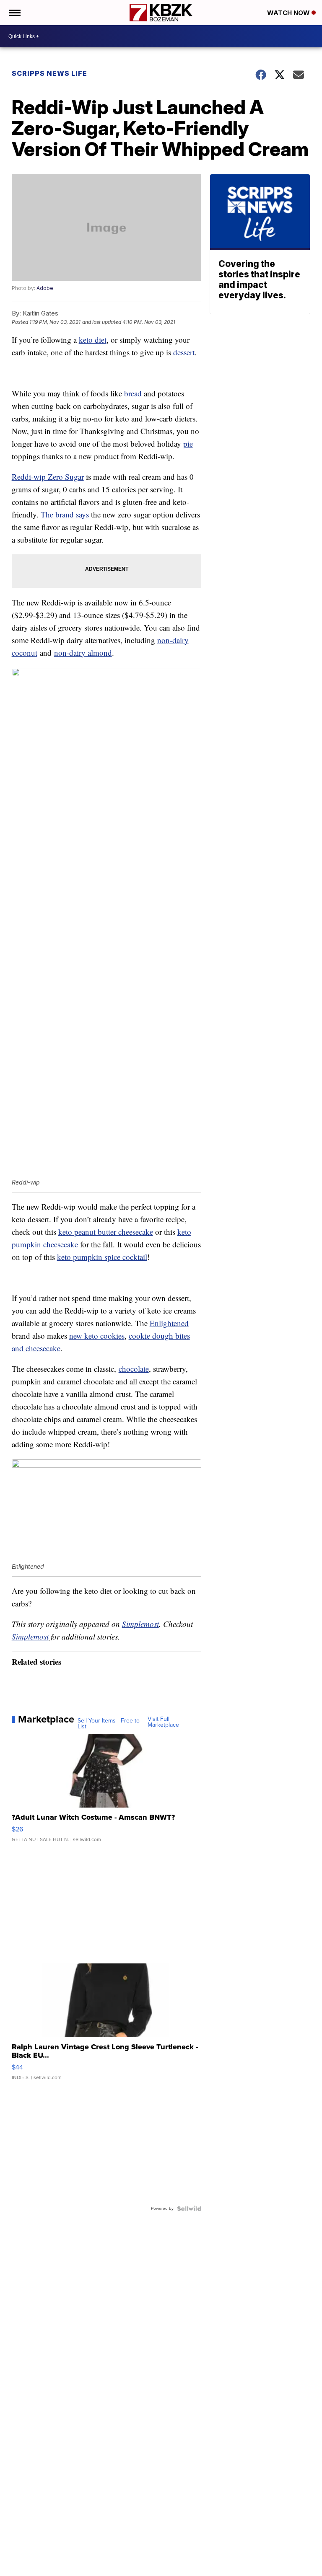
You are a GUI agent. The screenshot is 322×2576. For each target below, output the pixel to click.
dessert (184, 352)
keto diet (93, 340)
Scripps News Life (49, 73)
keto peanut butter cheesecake (106, 1232)
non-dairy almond (83, 653)
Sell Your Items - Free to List (109, 1724)
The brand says (65, 514)
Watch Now (289, 13)
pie (188, 444)
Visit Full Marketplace (163, 1722)
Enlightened (169, 1323)
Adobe (45, 288)
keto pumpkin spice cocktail (102, 1257)
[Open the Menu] (14, 13)
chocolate (134, 1369)
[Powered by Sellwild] (189, 2209)
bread (133, 393)
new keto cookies (97, 1336)
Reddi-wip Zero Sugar (48, 477)
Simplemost (140, 1624)
